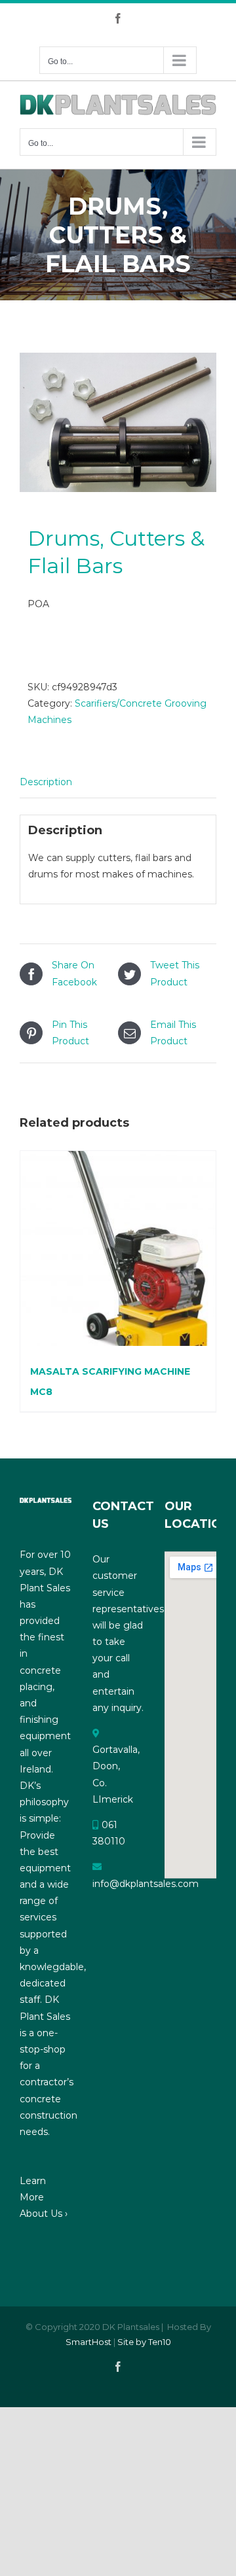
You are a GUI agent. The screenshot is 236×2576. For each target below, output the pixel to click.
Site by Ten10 (144, 2342)
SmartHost (88, 2342)
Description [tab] (46, 782)
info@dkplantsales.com (146, 1884)
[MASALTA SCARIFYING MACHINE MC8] (118, 1248)
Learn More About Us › (44, 2197)
